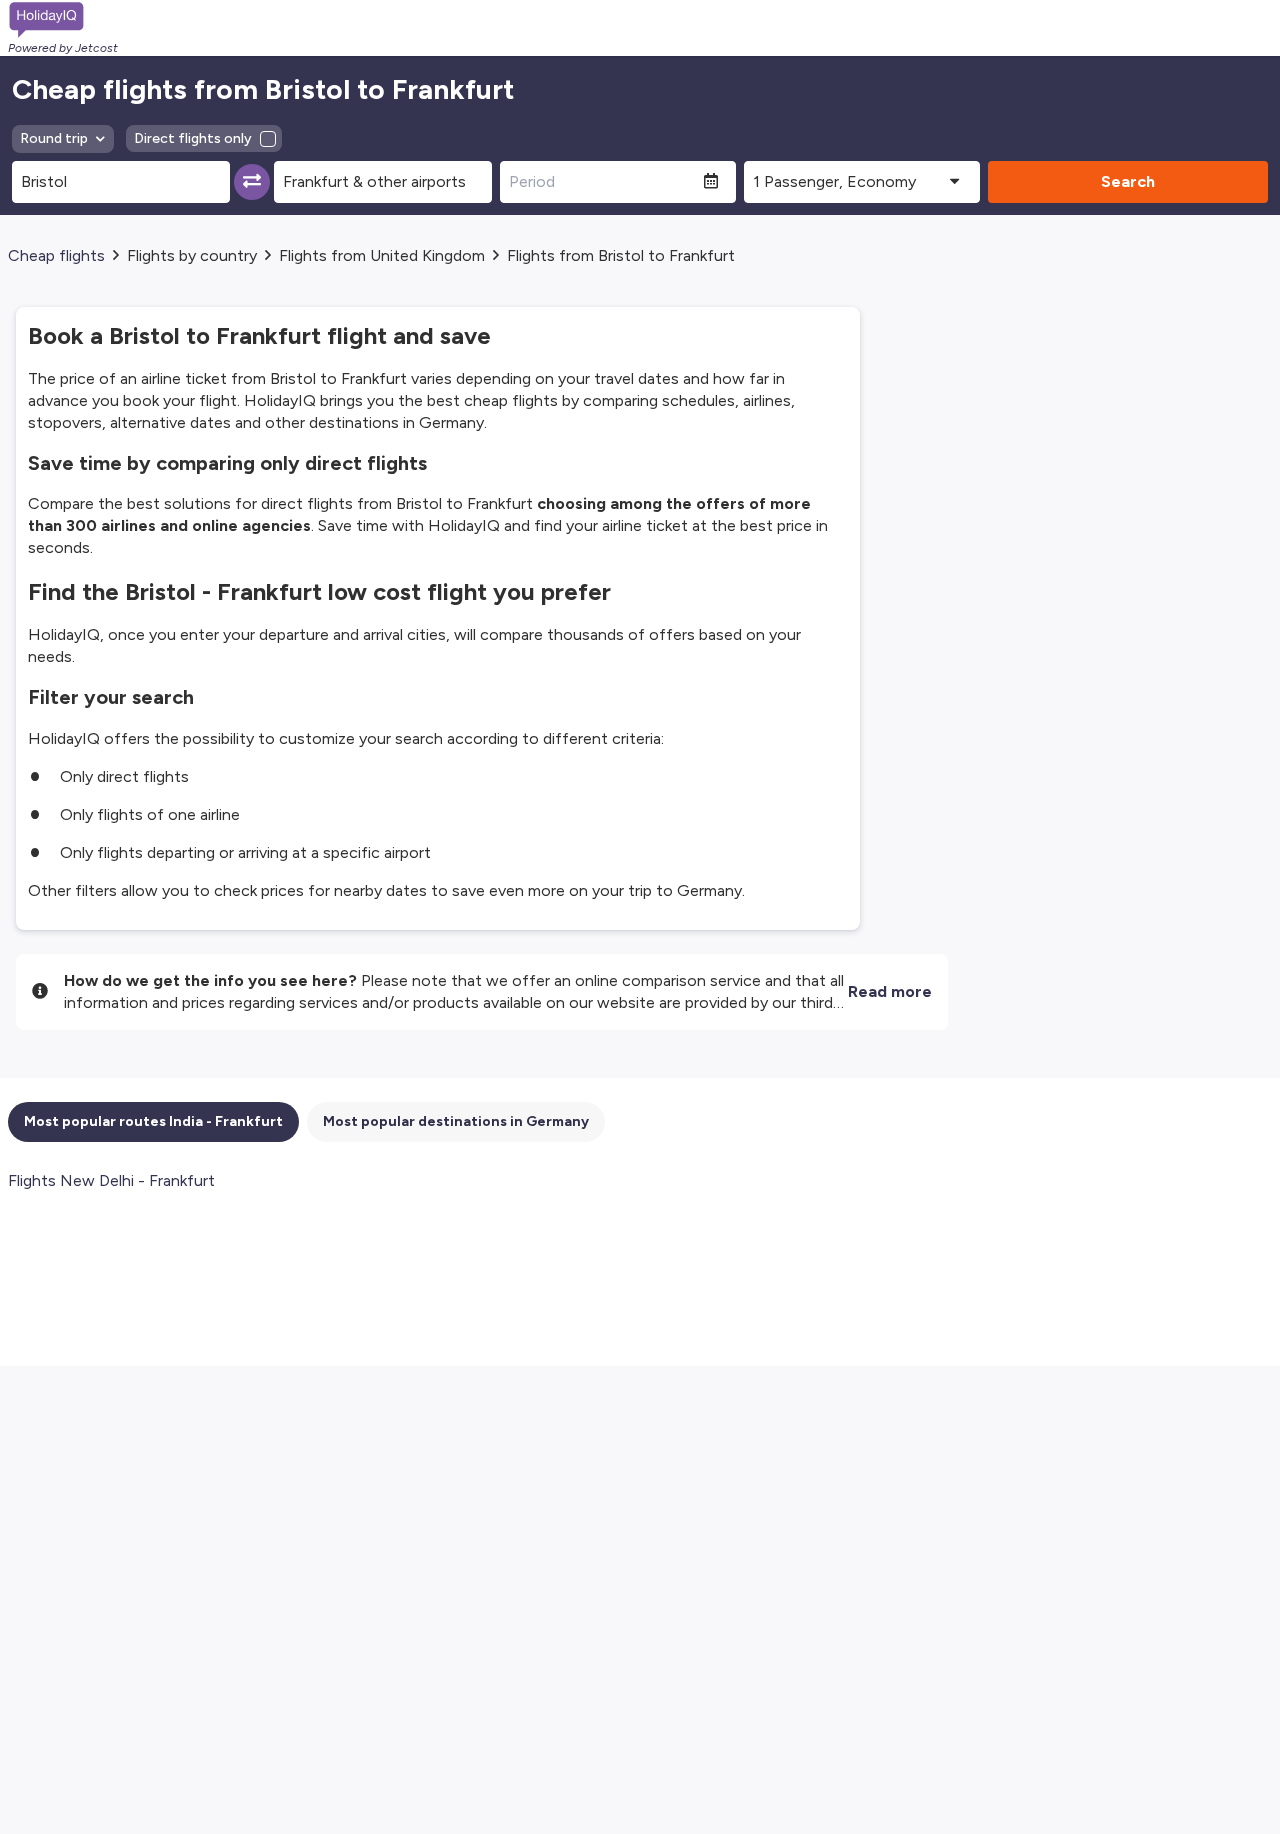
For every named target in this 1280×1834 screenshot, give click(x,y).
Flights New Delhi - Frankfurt (111, 1180)
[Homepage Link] (63, 20)
